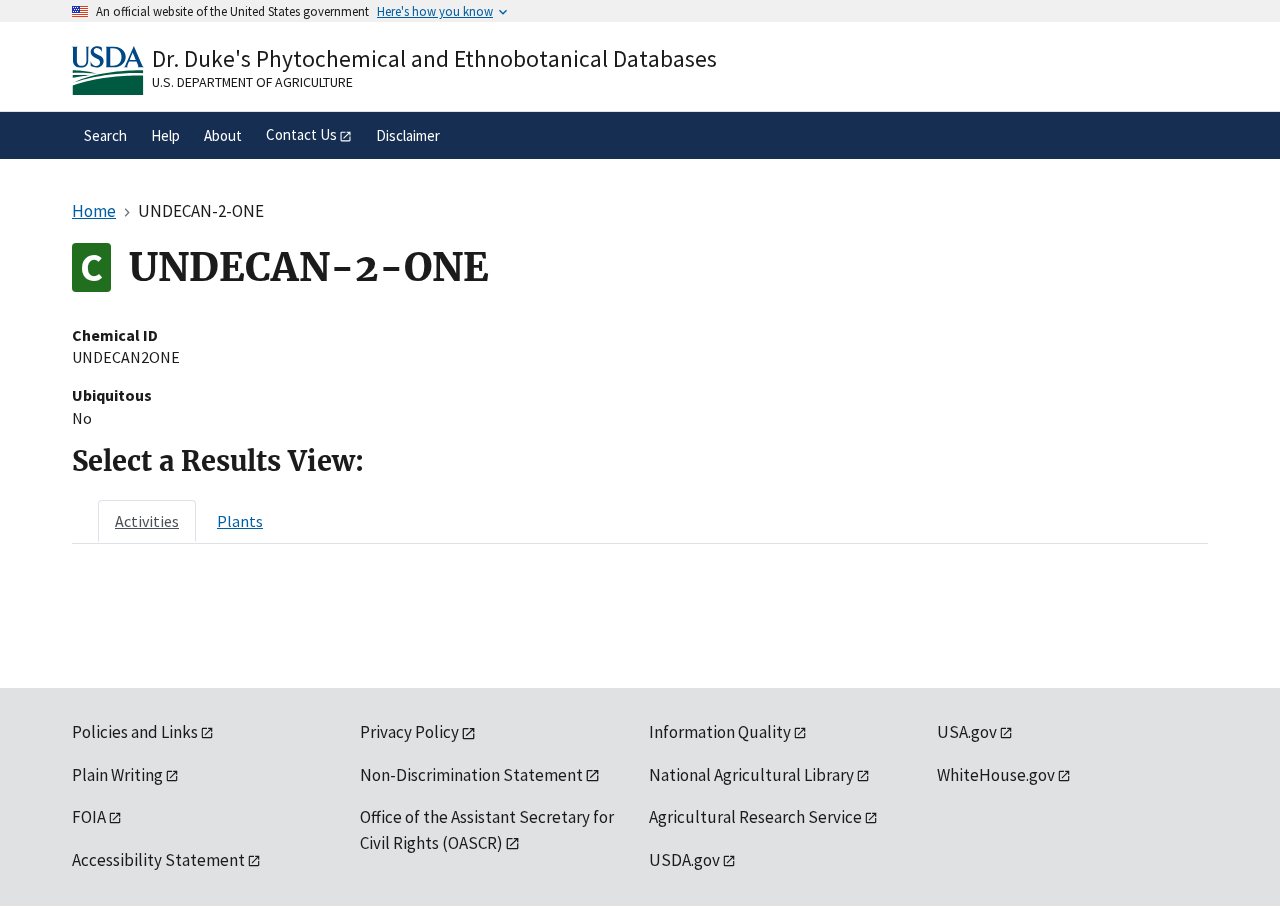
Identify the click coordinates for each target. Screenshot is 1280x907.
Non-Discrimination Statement (471, 775)
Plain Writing (117, 775)
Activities (147, 521)
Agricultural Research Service (755, 817)
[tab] (147, 521)
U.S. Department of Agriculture (252, 82)
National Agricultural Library (751, 775)
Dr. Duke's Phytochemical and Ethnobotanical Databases (434, 58)
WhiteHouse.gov (996, 775)
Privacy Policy (409, 732)
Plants (240, 521)
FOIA (89, 817)
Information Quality (720, 732)
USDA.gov (684, 860)
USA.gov (967, 732)
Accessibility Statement (158, 860)
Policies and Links (135, 732)
